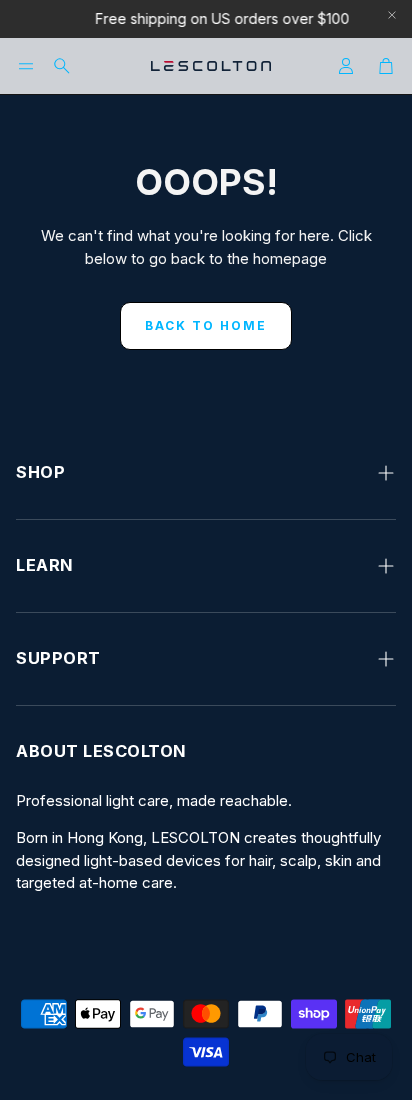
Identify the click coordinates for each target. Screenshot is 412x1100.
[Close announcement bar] (392, 15)
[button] (26, 66)
